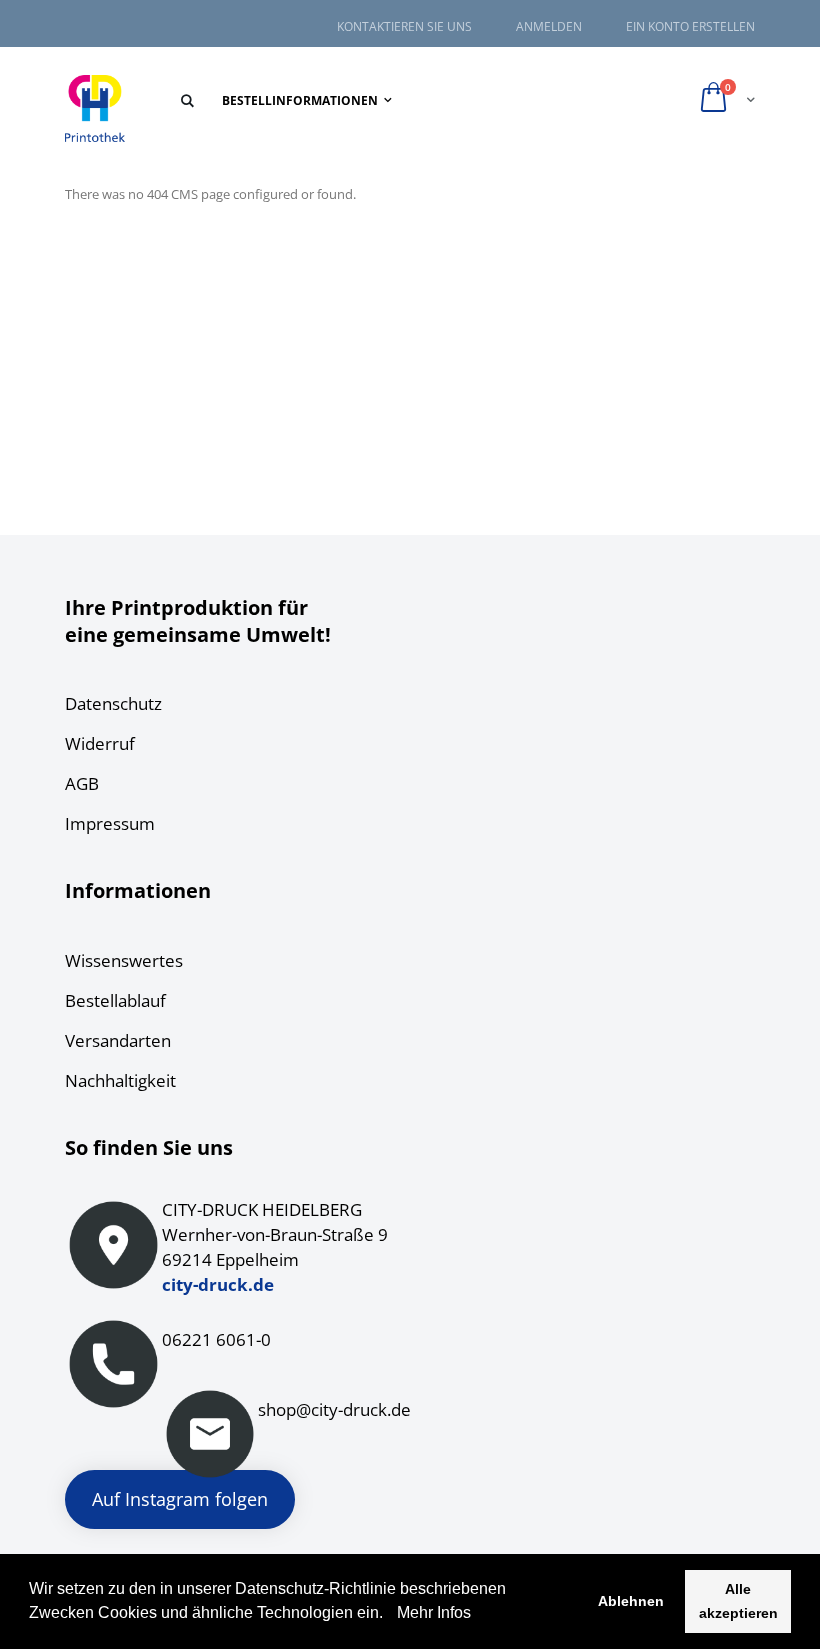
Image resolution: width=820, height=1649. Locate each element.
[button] (390, 1615)
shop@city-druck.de (334, 1409)
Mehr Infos (432, 1612)
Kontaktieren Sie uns (404, 27)
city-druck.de (218, 1284)
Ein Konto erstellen (690, 27)
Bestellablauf (115, 1000)
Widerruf (100, 743)
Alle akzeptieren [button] (738, 1601)
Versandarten (118, 1040)
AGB (82, 783)
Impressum (110, 823)
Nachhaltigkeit (120, 1080)
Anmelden (549, 27)
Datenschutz (113, 703)
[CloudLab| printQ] (95, 109)
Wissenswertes (124, 960)
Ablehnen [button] (631, 1601)
